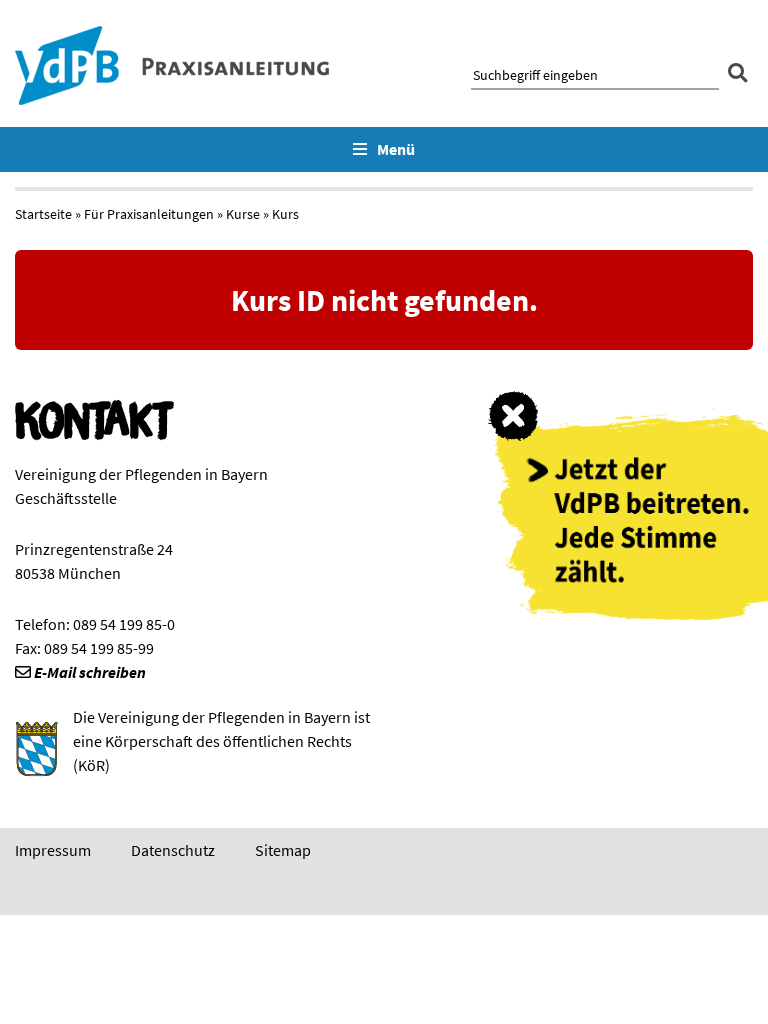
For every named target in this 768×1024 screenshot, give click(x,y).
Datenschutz (173, 850)
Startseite (43, 214)
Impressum (53, 850)
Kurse (243, 214)
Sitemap (283, 850)
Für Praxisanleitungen (149, 214)
